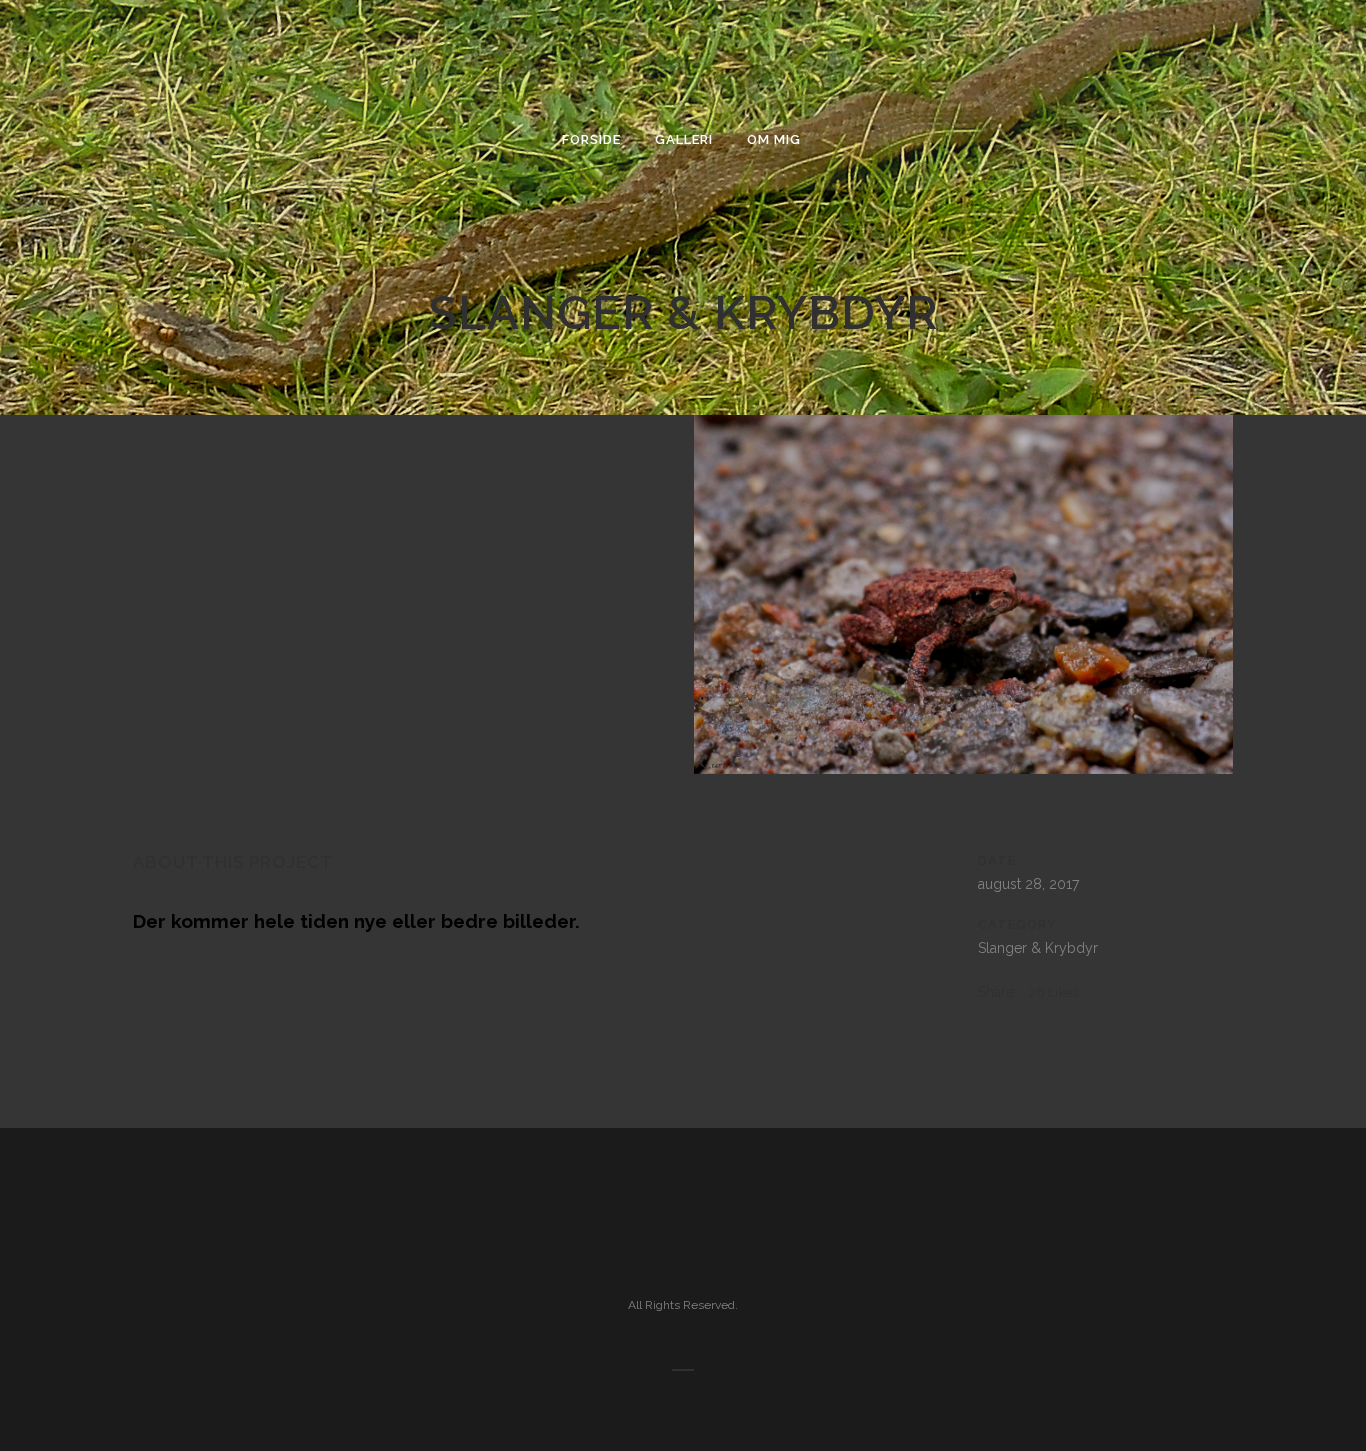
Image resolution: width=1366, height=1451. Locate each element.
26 (1053, 992)
